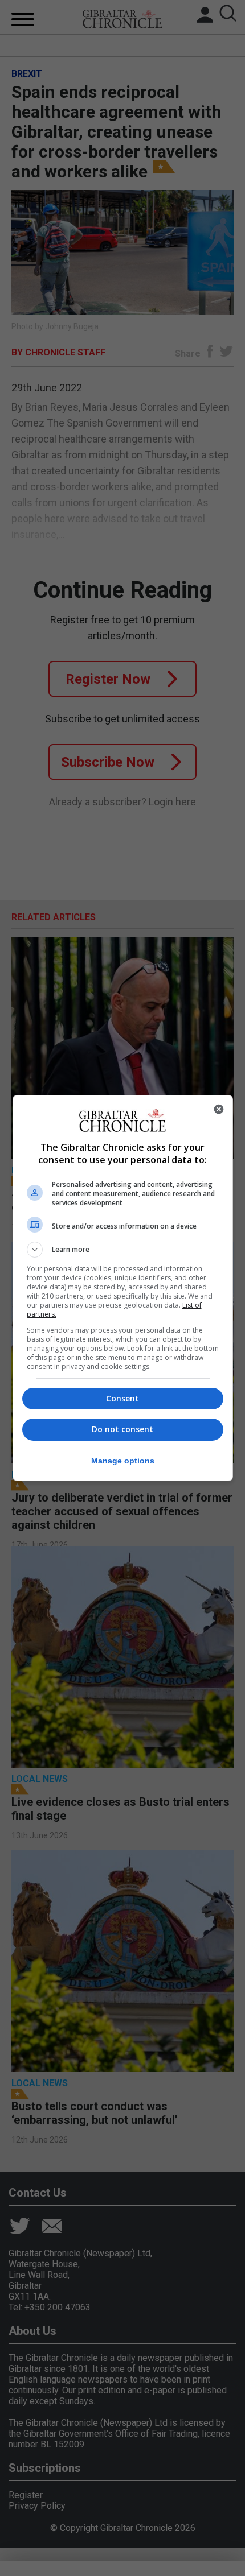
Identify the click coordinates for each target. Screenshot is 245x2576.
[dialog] (123, 1288)
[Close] (219, 1109)
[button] (123, 1250)
